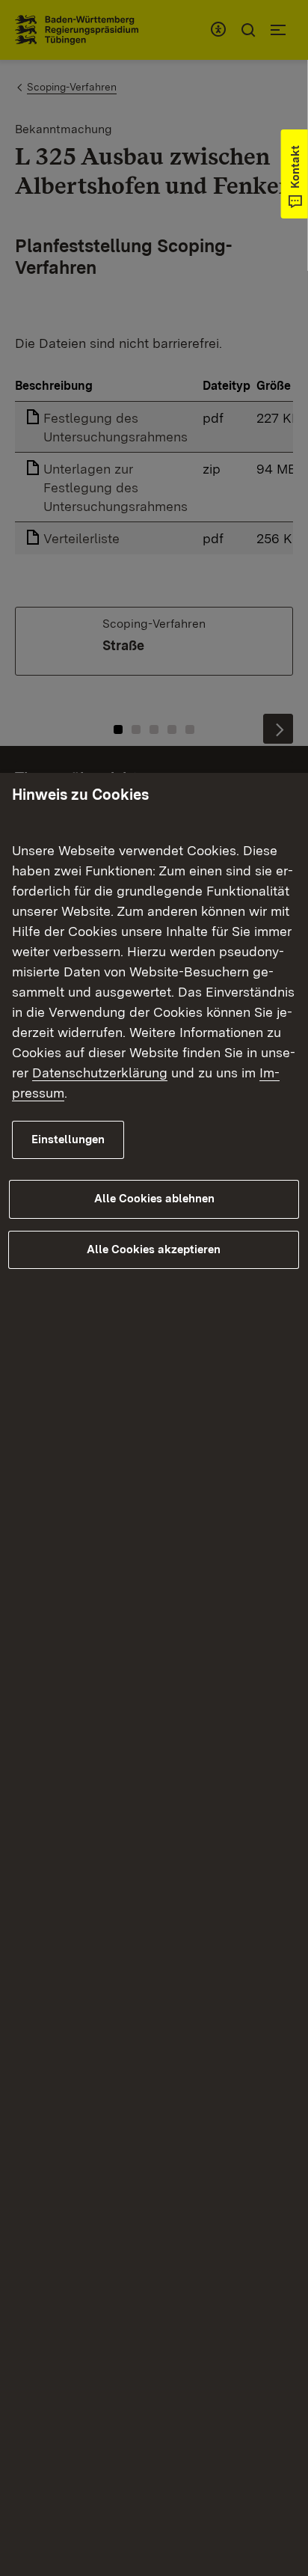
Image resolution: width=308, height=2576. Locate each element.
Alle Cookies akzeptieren (154, 1249)
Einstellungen (68, 1139)
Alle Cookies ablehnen (154, 1199)
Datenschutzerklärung (100, 1073)
